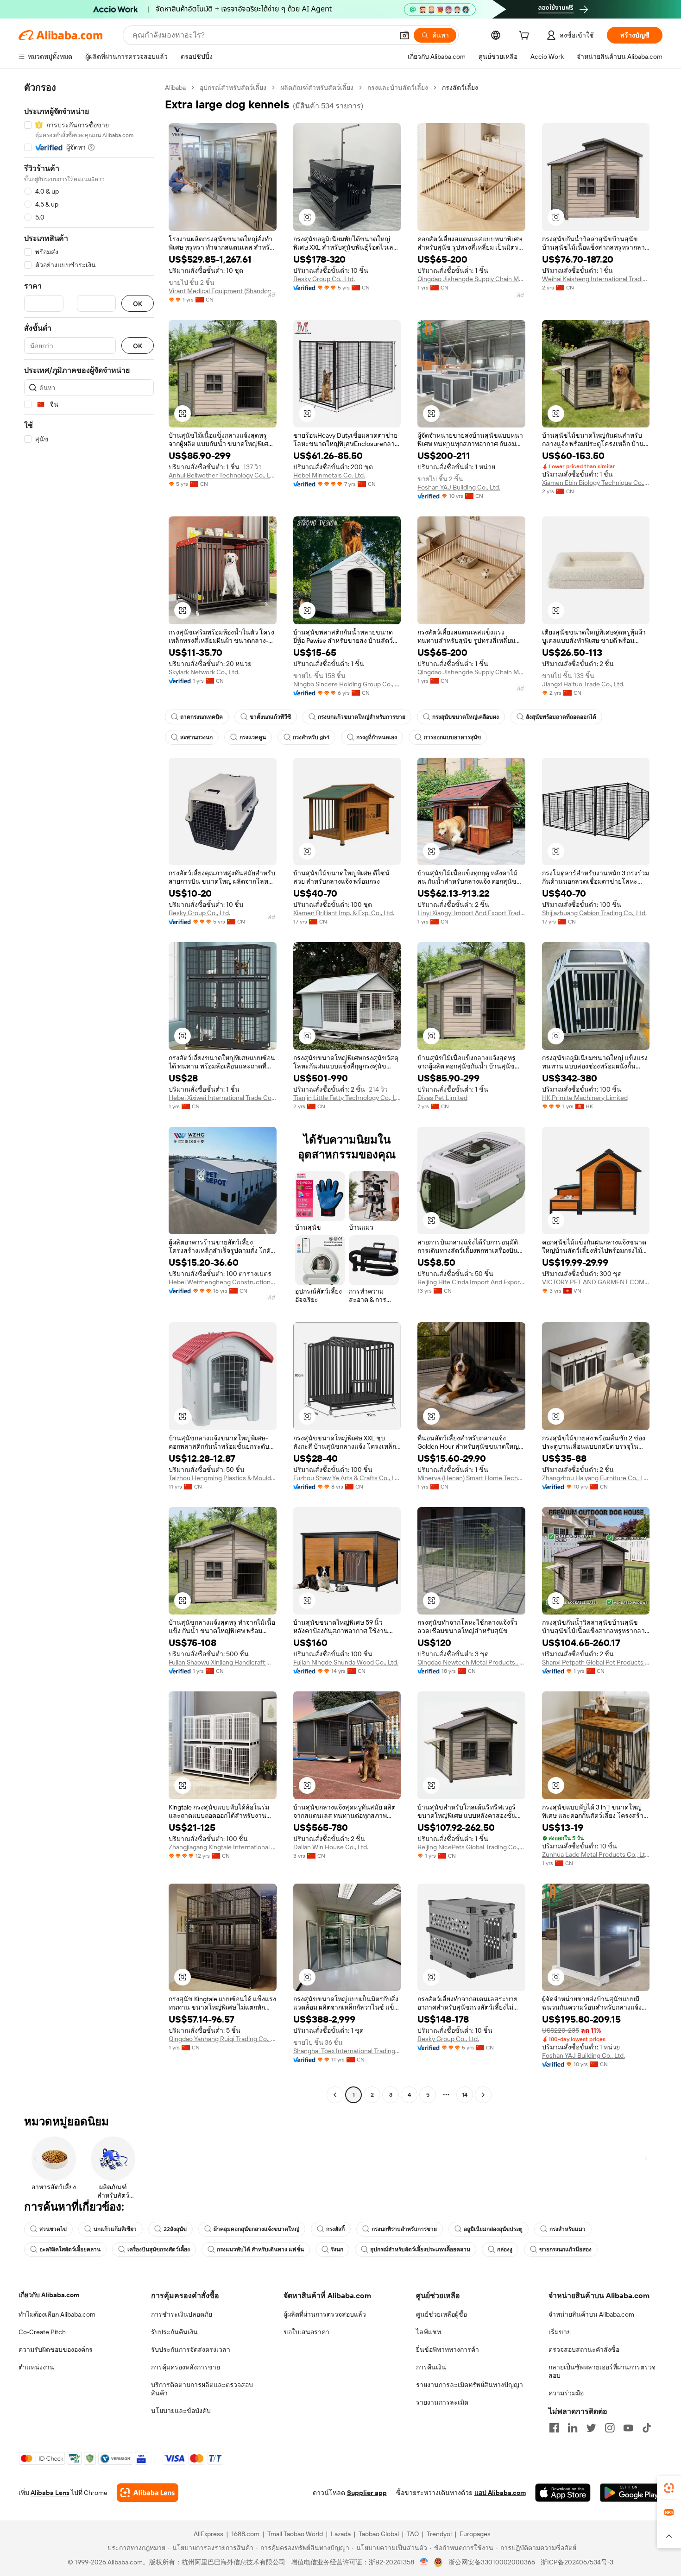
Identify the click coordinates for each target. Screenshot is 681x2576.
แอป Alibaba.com (500, 2493)
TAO (413, 2534)
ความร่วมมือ (566, 2393)
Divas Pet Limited (442, 1098)
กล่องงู (505, 2249)
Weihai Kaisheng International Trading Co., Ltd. (596, 279)
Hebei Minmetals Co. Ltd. (329, 475)
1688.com (245, 2534)
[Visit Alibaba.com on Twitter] (591, 2428)
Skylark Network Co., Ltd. (204, 672)
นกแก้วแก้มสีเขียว (115, 2229)
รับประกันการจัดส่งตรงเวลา (191, 2350)
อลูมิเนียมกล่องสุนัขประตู (493, 2229)
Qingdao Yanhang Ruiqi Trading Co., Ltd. (223, 2039)
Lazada (341, 2534)
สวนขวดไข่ (53, 2229)
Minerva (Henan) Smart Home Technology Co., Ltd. (471, 1478)
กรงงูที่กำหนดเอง (377, 737)
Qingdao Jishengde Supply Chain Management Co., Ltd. (471, 279)
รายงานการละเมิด (442, 2402)
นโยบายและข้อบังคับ (181, 2411)
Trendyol (439, 2534)
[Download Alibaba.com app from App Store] (563, 2493)
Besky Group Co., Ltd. (324, 279)
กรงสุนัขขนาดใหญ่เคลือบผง (466, 717)
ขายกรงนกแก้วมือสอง (565, 2249)
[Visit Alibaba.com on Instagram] (610, 2428)
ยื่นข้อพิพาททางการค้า (448, 2350)
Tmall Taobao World (295, 2534)
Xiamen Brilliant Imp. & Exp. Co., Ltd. (344, 913)
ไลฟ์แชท (429, 2332)
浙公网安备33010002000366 (492, 2562)
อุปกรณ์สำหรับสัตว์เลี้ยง (233, 88)
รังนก (337, 2249)
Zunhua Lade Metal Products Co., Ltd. (596, 1854)
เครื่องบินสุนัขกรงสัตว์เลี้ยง (159, 2249)
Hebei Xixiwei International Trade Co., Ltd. (223, 1098)
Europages (475, 2534)
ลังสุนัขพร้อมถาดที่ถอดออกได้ (561, 717)
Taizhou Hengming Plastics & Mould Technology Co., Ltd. (223, 1478)
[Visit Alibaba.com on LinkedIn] (573, 2428)
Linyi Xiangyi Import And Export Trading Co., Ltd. (471, 913)
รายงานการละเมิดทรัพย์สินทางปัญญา (470, 2385)
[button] (404, 35)
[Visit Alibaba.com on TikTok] (647, 2428)
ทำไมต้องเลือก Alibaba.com (57, 2314)
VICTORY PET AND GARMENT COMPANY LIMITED (596, 1282)
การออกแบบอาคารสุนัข (452, 737)
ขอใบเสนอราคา (306, 2332)
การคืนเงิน (431, 2367)
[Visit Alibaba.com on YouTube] (628, 2428)
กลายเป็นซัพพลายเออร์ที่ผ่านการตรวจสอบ (602, 2371)
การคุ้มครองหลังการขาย (186, 2367)
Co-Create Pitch (42, 2332)
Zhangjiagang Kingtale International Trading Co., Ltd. (223, 1847)
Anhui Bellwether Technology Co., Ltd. (223, 475)
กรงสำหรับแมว (567, 2229)
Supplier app (367, 2493)
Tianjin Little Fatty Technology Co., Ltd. (347, 1098)
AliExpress (208, 2534)
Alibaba (175, 88)
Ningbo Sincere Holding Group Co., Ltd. (347, 684)
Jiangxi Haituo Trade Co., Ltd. (583, 684)
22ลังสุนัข (175, 2229)
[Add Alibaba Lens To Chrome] (148, 2493)
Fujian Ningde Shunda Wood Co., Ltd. (346, 1662)
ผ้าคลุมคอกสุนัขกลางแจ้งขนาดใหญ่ (256, 2229)
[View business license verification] (424, 2562)
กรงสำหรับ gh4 (311, 737)
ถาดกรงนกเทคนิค (202, 717)
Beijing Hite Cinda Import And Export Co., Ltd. (471, 1282)
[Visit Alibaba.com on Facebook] (554, 2428)
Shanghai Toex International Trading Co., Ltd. (347, 2051)
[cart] (526, 37)
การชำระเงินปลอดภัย (182, 2314)
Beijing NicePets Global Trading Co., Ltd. (471, 1847)
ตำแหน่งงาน (36, 2367)
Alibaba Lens (50, 2493)
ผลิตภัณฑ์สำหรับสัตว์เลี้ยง (317, 88)
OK (138, 304)
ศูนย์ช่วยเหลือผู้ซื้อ (441, 2314)
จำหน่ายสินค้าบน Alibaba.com (591, 2314)
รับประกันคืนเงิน (174, 2332)
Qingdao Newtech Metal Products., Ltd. (471, 1662)
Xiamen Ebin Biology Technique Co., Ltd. (596, 483)
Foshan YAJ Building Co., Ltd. (459, 487)
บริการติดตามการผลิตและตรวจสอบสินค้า (202, 2389)
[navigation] (89, 1092)
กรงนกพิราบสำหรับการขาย (404, 2229)
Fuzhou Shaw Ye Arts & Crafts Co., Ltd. (347, 1478)
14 (465, 2095)
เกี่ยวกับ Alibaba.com (49, 2295)
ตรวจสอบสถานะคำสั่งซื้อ (584, 2350)
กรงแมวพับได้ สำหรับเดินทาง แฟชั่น (260, 2249)
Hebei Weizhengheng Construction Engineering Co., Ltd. (223, 1282)
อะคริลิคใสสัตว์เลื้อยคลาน (70, 2249)
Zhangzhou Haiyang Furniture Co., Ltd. (596, 1478)
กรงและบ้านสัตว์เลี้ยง (398, 88)
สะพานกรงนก (196, 737)
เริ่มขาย (560, 2332)
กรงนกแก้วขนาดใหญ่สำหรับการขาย (362, 717)
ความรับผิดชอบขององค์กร (56, 2350)
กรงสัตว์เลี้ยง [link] (460, 88)
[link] (669, 2488)
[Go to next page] (483, 2095)
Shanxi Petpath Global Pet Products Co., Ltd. (596, 1662)
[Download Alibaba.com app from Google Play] (631, 2493)
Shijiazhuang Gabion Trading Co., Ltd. (594, 913)
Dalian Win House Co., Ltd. (331, 1847)
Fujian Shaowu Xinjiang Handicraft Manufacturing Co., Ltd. (223, 1662)
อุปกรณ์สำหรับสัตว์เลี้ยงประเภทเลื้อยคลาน (420, 2249)
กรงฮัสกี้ (335, 2229)
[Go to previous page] (335, 2095)
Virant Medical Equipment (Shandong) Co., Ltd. (223, 291)
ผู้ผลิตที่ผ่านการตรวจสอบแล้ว (325, 2314)
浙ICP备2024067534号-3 (577, 2562)
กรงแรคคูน (253, 737)
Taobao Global (379, 2534)
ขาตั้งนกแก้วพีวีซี (270, 717)
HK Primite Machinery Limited (585, 1098)
